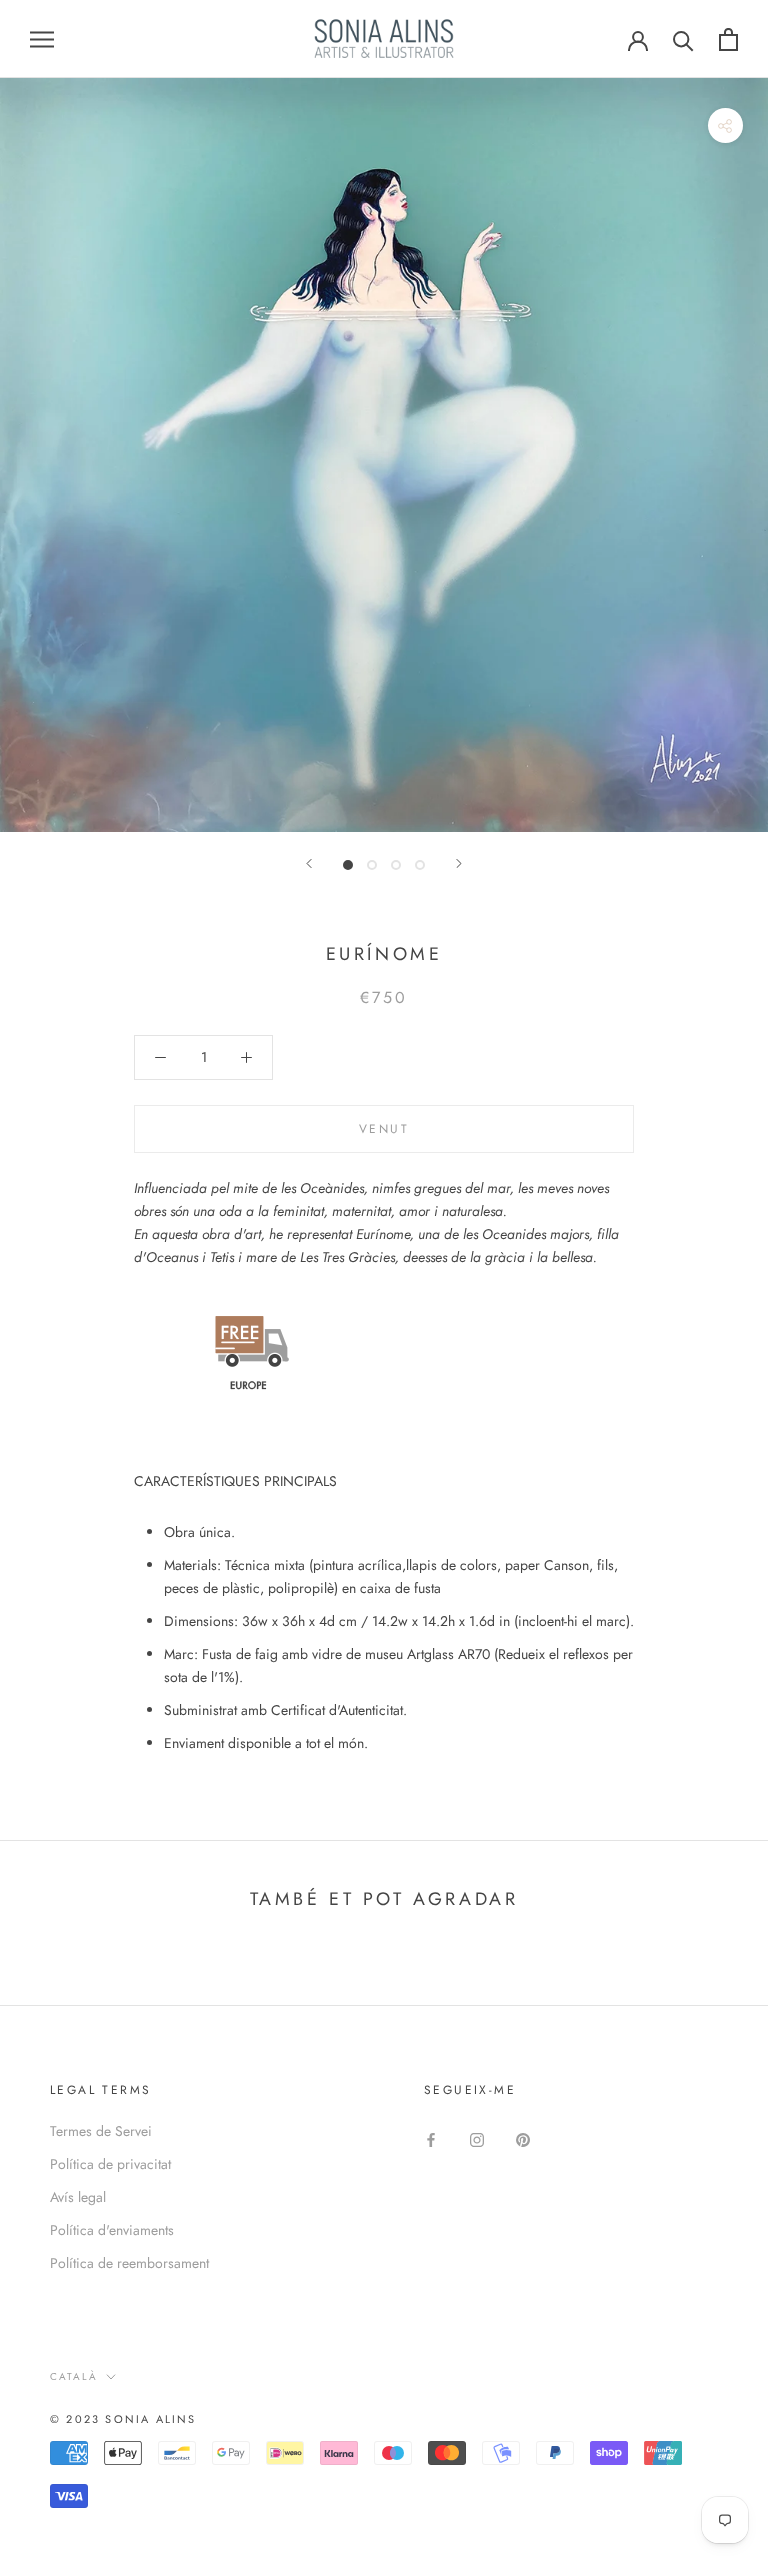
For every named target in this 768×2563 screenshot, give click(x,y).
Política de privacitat (110, 2164)
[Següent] (459, 863)
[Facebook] (431, 2138)
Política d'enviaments (112, 2230)
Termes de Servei (101, 2131)
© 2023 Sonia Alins (123, 2419)
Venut (384, 1129)
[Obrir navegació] (42, 38)
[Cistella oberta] (728, 39)
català (74, 2376)
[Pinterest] (523, 2138)
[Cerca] (683, 39)
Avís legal (78, 2197)
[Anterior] (309, 863)
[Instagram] (477, 2138)
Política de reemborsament (129, 2263)
